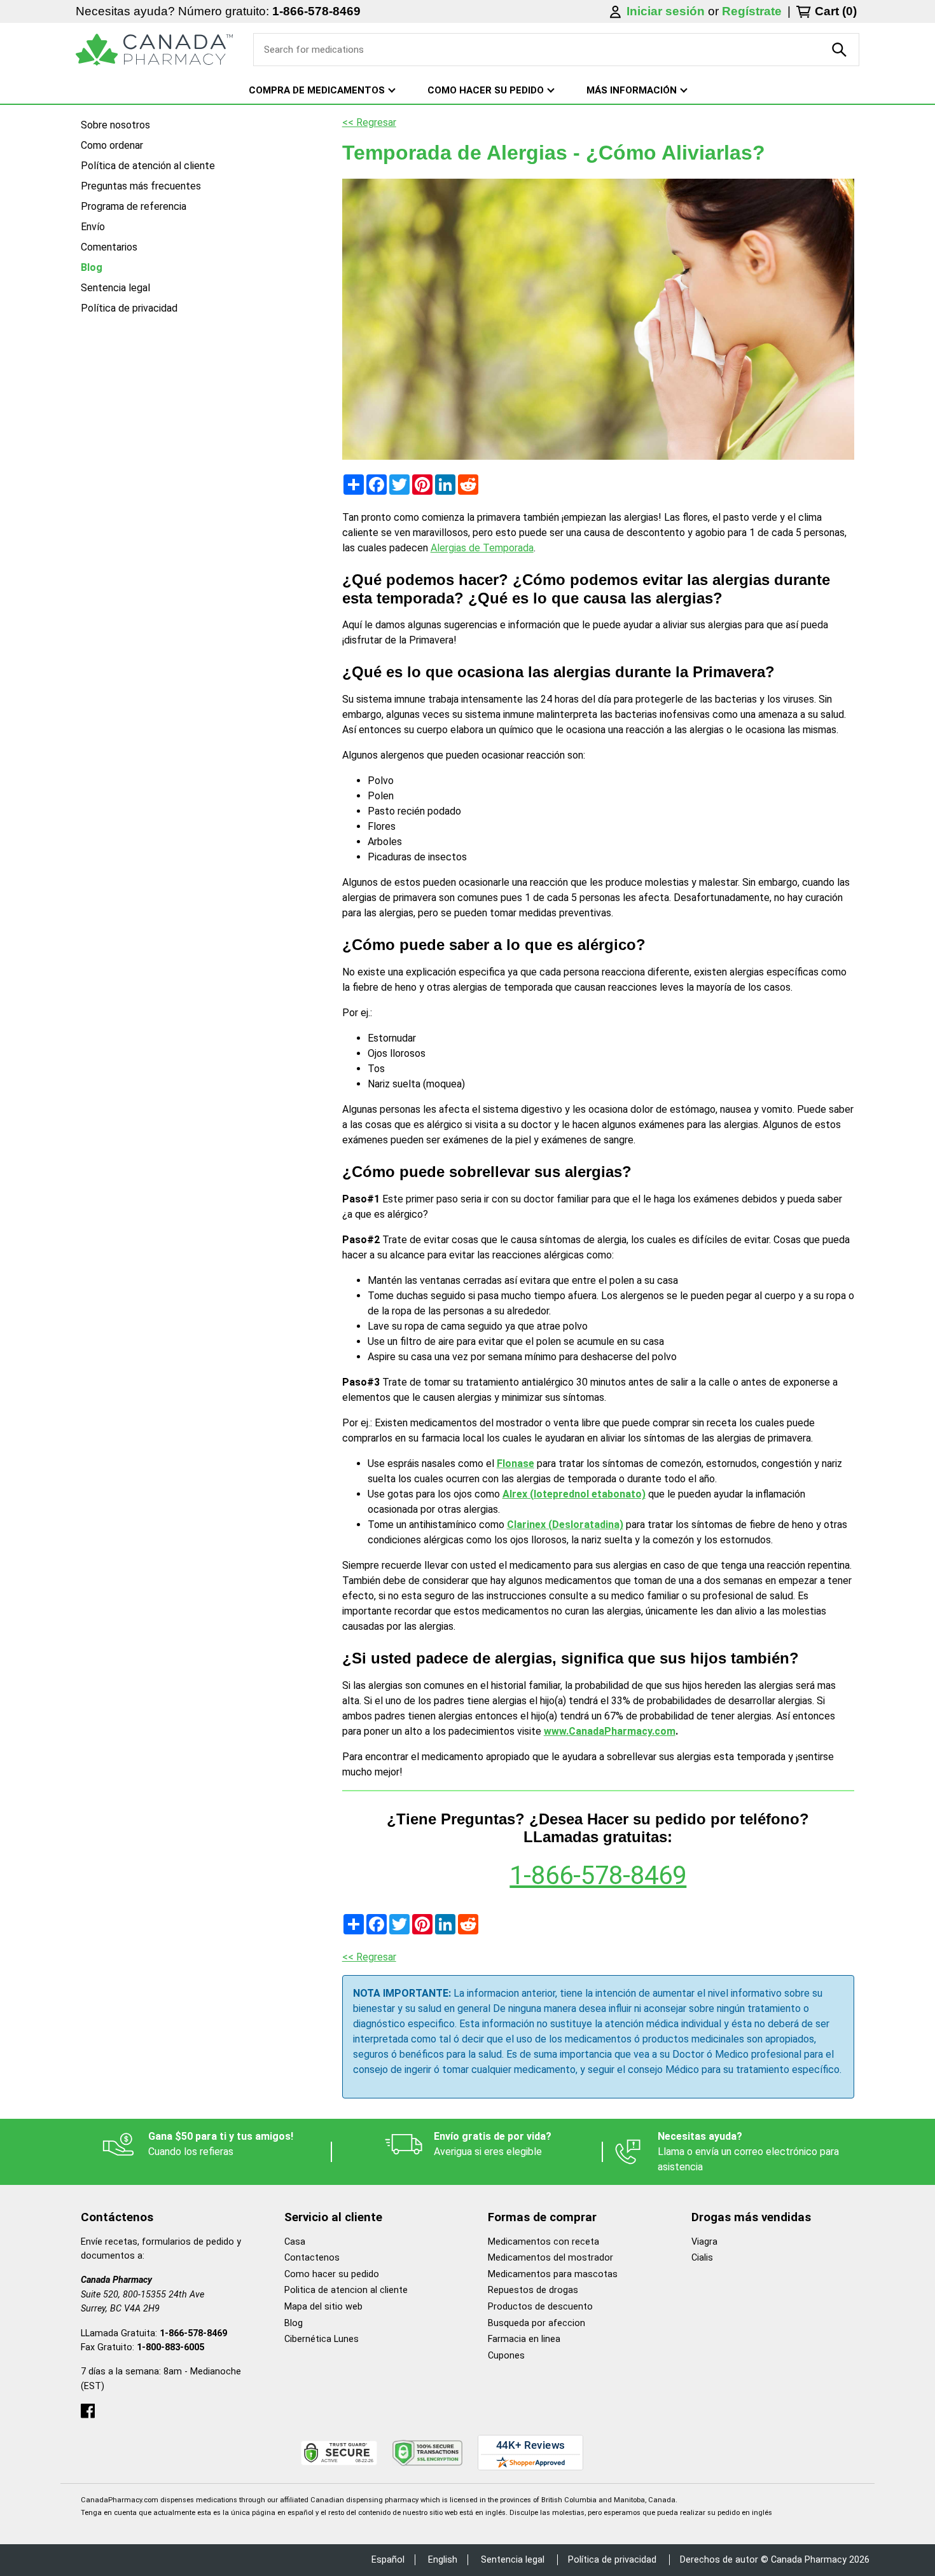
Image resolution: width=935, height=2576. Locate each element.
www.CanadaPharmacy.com (610, 1731)
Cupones (506, 2356)
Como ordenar (112, 145)
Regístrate (752, 11)
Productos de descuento (540, 2307)
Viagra (704, 2242)
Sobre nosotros (115, 125)
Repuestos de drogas (533, 2290)
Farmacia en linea (524, 2339)
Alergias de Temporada (482, 548)
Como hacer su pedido (332, 2274)
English (443, 2560)
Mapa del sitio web (323, 2307)
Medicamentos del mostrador (551, 2258)
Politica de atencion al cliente (346, 2290)
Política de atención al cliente (148, 166)
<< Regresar (369, 122)
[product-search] (840, 50)
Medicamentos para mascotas (553, 2274)
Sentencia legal (115, 288)
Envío (93, 227)
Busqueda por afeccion (537, 2323)
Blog (92, 267)
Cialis (702, 2258)
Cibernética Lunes (322, 2339)
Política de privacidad (129, 308)
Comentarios (109, 247)
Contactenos (312, 2258)
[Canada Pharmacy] (154, 50)
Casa (295, 2242)
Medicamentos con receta (544, 2242)
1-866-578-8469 (316, 11)
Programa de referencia (134, 206)
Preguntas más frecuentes (141, 186)
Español (388, 2560)
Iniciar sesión (667, 11)
